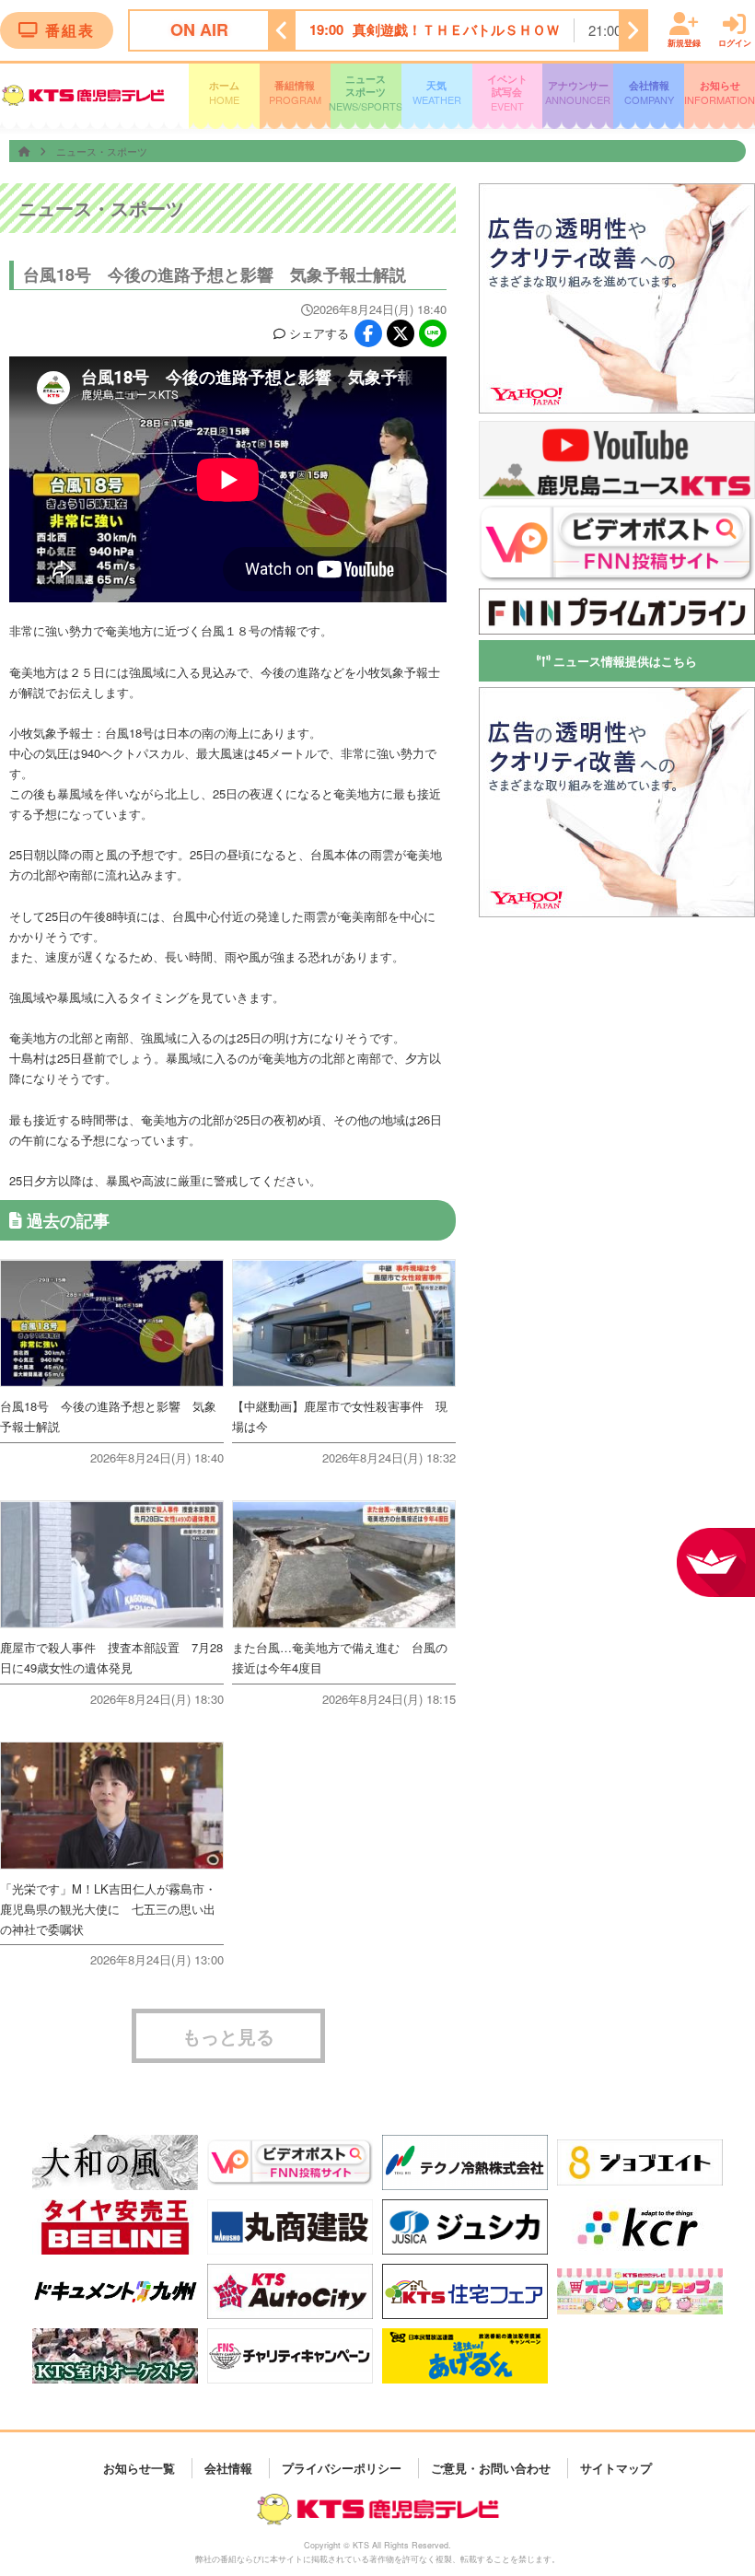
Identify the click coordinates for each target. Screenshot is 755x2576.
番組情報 (295, 93)
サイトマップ (616, 2468)
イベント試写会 (507, 93)
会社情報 (649, 93)
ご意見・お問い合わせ (491, 2468)
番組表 (70, 30)
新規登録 (684, 42)
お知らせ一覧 (139, 2468)
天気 (437, 93)
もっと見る (228, 2036)
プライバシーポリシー (342, 2468)
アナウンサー (578, 93)
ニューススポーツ (366, 93)
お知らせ (720, 93)
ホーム (224, 93)
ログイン (735, 42)
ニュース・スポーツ (102, 151)
